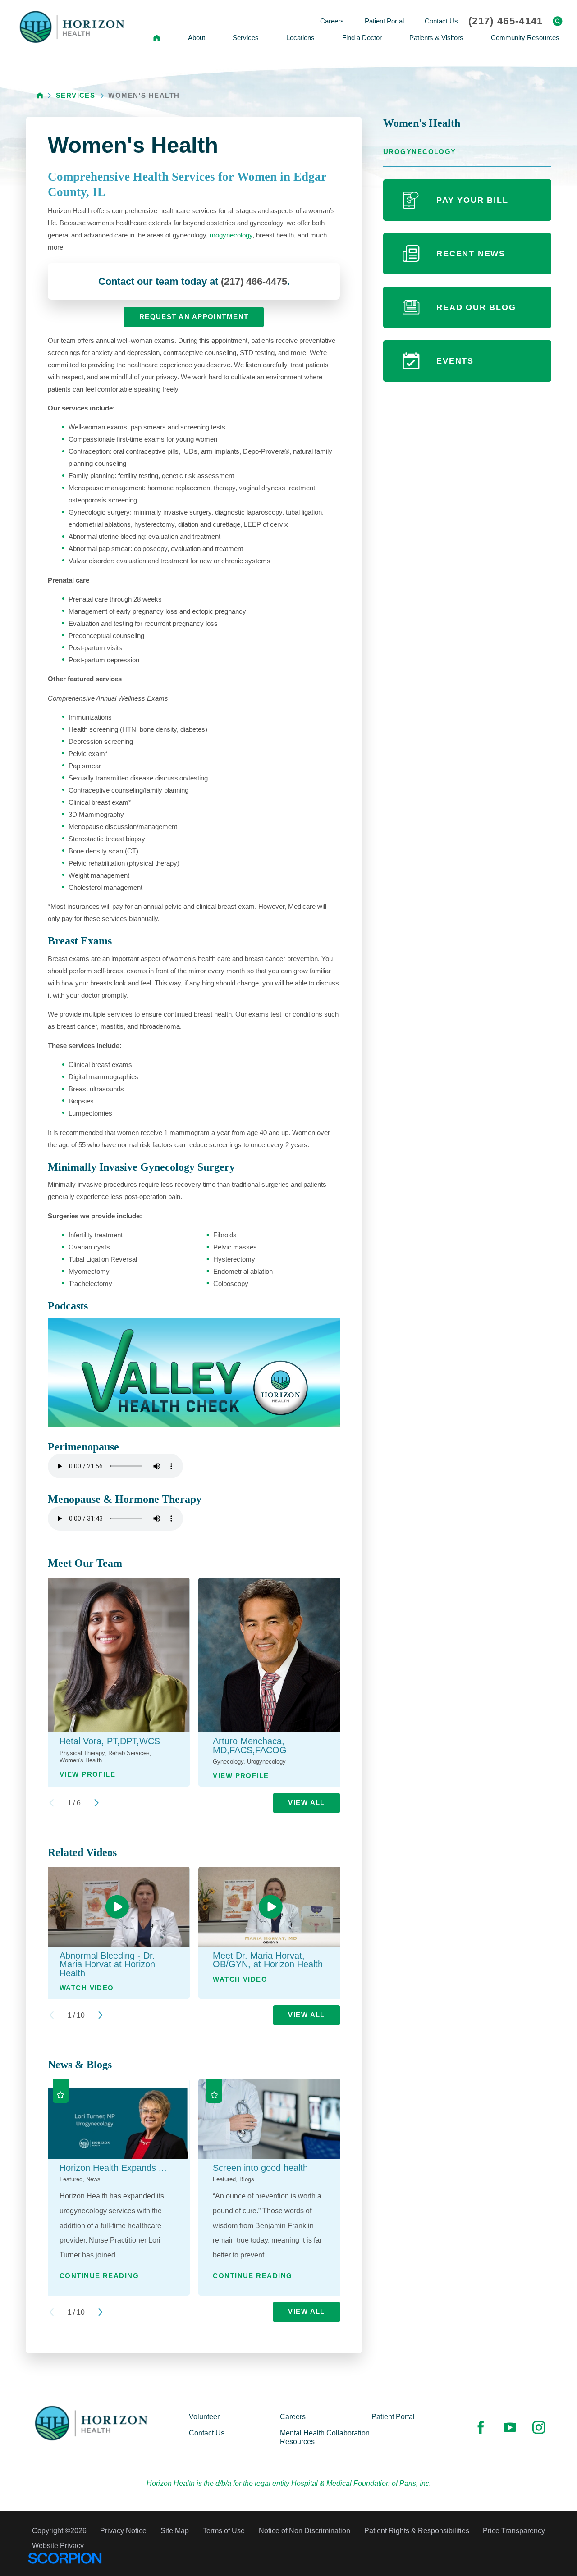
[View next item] (96, 1803)
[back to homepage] (40, 95)
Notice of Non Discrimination (305, 2530)
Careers (293, 2416)
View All (307, 1803)
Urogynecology (420, 152)
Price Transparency (514, 2530)
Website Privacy (58, 2545)
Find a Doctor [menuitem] (362, 38)
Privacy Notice (123, 2530)
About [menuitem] (197, 38)
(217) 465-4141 (506, 21)
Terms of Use (224, 2530)
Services (76, 96)
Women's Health (422, 123)
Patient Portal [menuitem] (384, 21)
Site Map (175, 2530)
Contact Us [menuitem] (441, 21)
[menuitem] (156, 38)
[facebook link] (481, 2427)
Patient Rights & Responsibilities (417, 2530)
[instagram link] (539, 2427)
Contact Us (207, 2433)
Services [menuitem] (246, 38)
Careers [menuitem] (332, 21)
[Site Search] (558, 21)
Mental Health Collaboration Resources (325, 2437)
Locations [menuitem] (300, 38)
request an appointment (194, 317)
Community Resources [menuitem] (525, 38)
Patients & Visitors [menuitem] (436, 38)
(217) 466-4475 (254, 281)
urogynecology (231, 235)
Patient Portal (393, 2416)
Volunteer (204, 2416)
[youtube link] (510, 2427)
